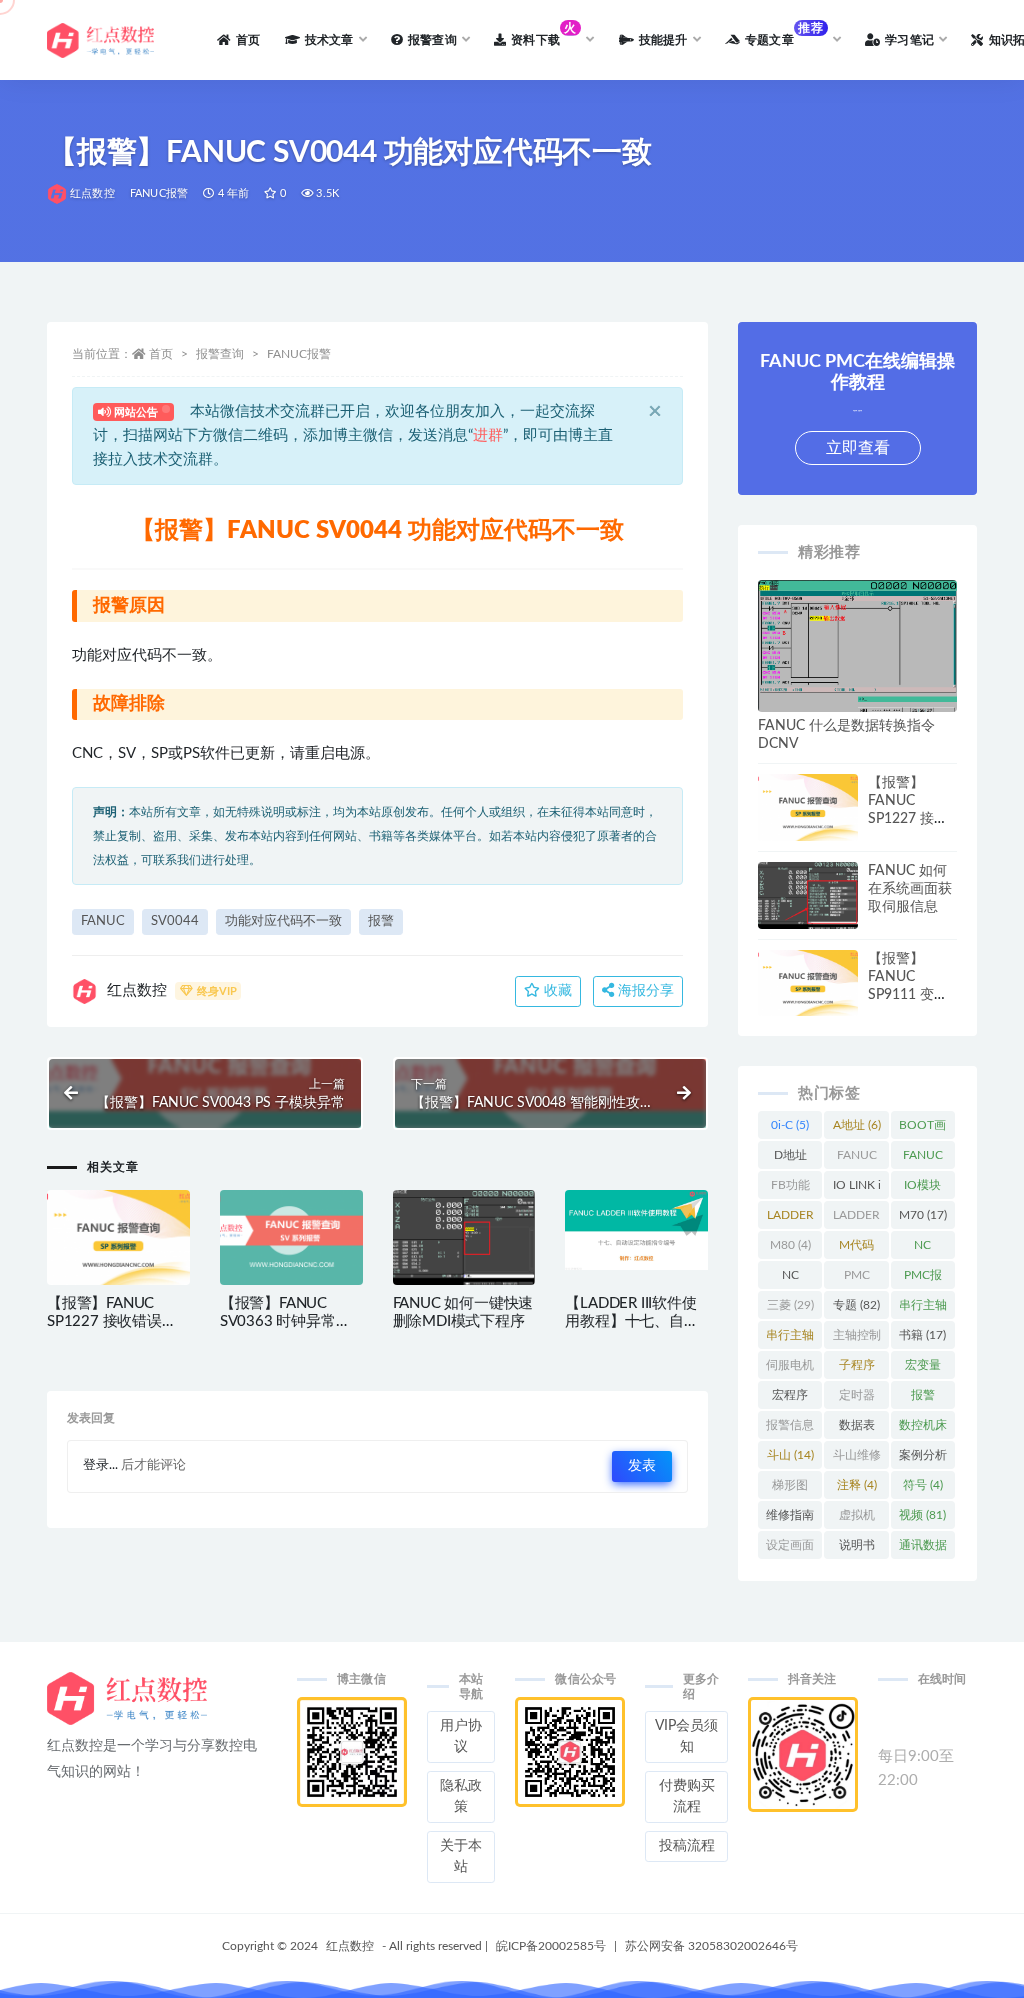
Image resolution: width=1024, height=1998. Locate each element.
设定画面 (790, 1549)
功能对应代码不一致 (283, 921)
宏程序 (790, 1399)
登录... (100, 1465)
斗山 (790, 1455)
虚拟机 (857, 1519)
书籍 (922, 1335)
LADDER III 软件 (790, 1219)
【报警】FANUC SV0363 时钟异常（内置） (278, 1321)
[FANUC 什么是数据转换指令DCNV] (857, 654)
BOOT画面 (922, 1129)
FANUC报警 (159, 193)
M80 (790, 1245)
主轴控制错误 (857, 1339)
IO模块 (922, 1189)
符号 (923, 1485)
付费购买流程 (687, 1796)
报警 (381, 921)
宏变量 (923, 1369)
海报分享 (644, 991)
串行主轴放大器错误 (923, 1309)
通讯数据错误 (923, 1549)
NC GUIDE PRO (923, 1249)
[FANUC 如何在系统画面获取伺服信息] (808, 899)
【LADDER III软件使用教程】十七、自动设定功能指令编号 (631, 1321)
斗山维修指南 (857, 1459)
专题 (856, 1305)
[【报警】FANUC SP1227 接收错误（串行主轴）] (118, 1237)
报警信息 (790, 1429)
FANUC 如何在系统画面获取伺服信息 (910, 889)
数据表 (857, 1429)
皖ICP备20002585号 (551, 1946)
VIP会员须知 (686, 1736)
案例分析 (923, 1459)
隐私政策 (461, 1796)
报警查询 (220, 354)
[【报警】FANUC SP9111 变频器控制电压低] (808, 983)
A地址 (857, 1125)
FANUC (103, 921)
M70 (923, 1215)
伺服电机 (790, 1369)
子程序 (857, 1369)
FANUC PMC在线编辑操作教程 (923, 1159)
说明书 (857, 1549)
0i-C (790, 1125)
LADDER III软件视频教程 (856, 1219)
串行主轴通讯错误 (790, 1339)
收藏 (556, 991)
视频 (922, 1515)
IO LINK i (857, 1189)
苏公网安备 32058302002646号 (711, 1946)
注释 (857, 1485)
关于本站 (461, 1856)
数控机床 (923, 1429)
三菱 (790, 1305)
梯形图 (790, 1489)
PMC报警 (923, 1279)
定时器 (857, 1399)
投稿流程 (687, 1846)
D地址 (790, 1159)
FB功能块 (790, 1189)
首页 (161, 354)
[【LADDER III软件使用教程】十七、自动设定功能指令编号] (636, 1230)
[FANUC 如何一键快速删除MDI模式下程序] (464, 1243)
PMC (856, 1279)
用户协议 (461, 1736)
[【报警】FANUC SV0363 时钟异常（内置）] (291, 1237)
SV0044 (175, 921)
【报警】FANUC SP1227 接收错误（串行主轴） (104, 1321)
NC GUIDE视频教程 (790, 1279)
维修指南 (790, 1519)
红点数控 (92, 193)
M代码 (856, 1249)
